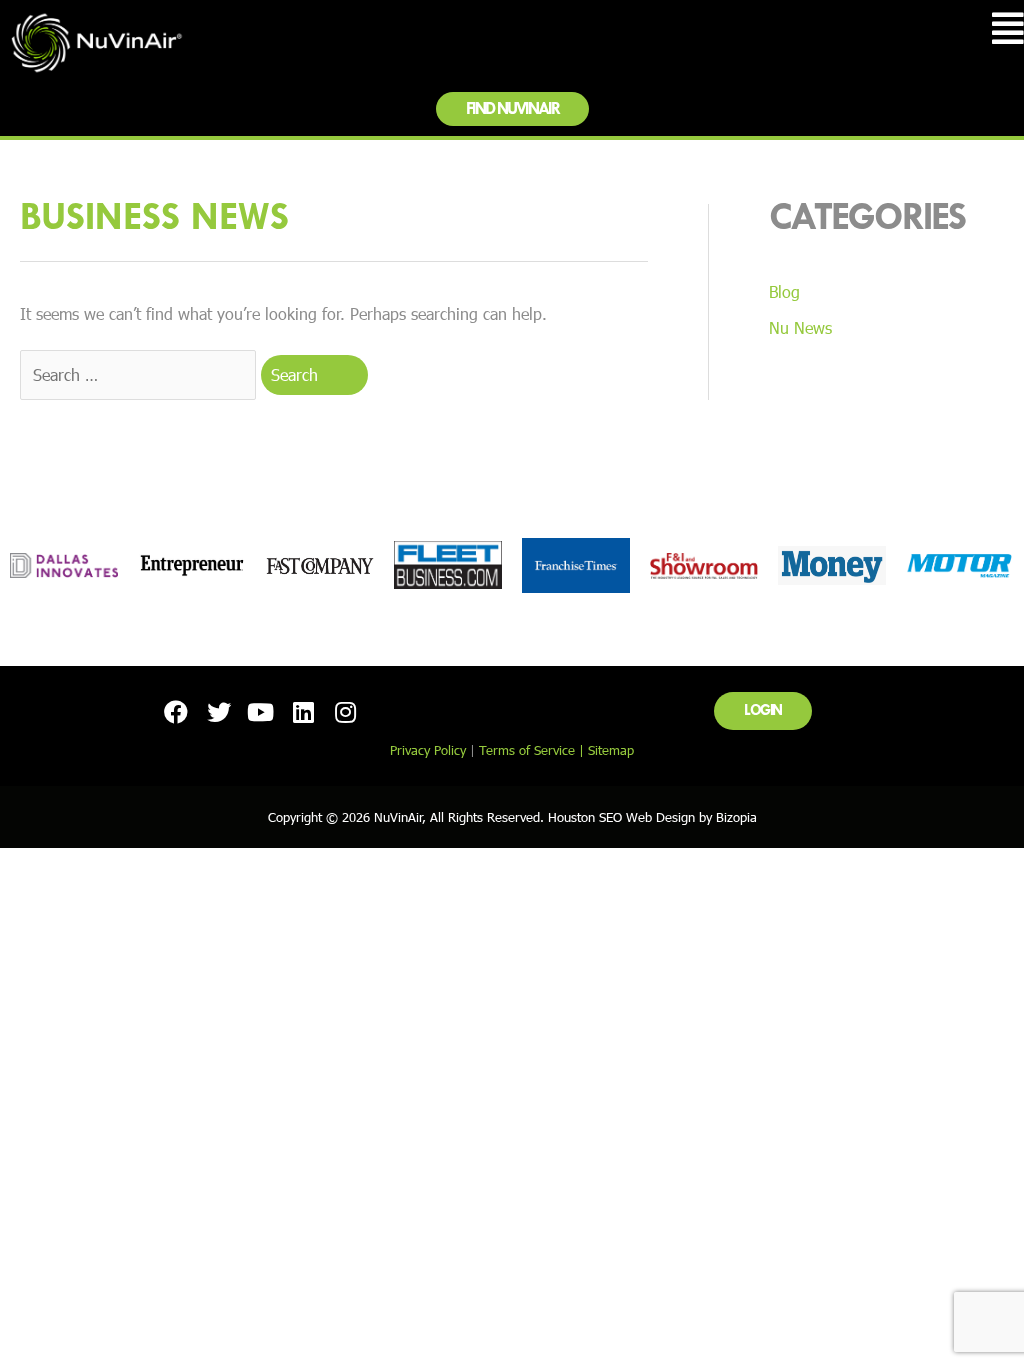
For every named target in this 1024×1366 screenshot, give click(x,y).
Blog (784, 291)
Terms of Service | (533, 750)
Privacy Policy (428, 750)
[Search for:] (140, 374)
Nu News (800, 327)
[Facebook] (176, 711)
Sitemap (611, 750)
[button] (512, 109)
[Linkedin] (303, 711)
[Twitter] (218, 711)
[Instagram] (346, 711)
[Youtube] (261, 711)
